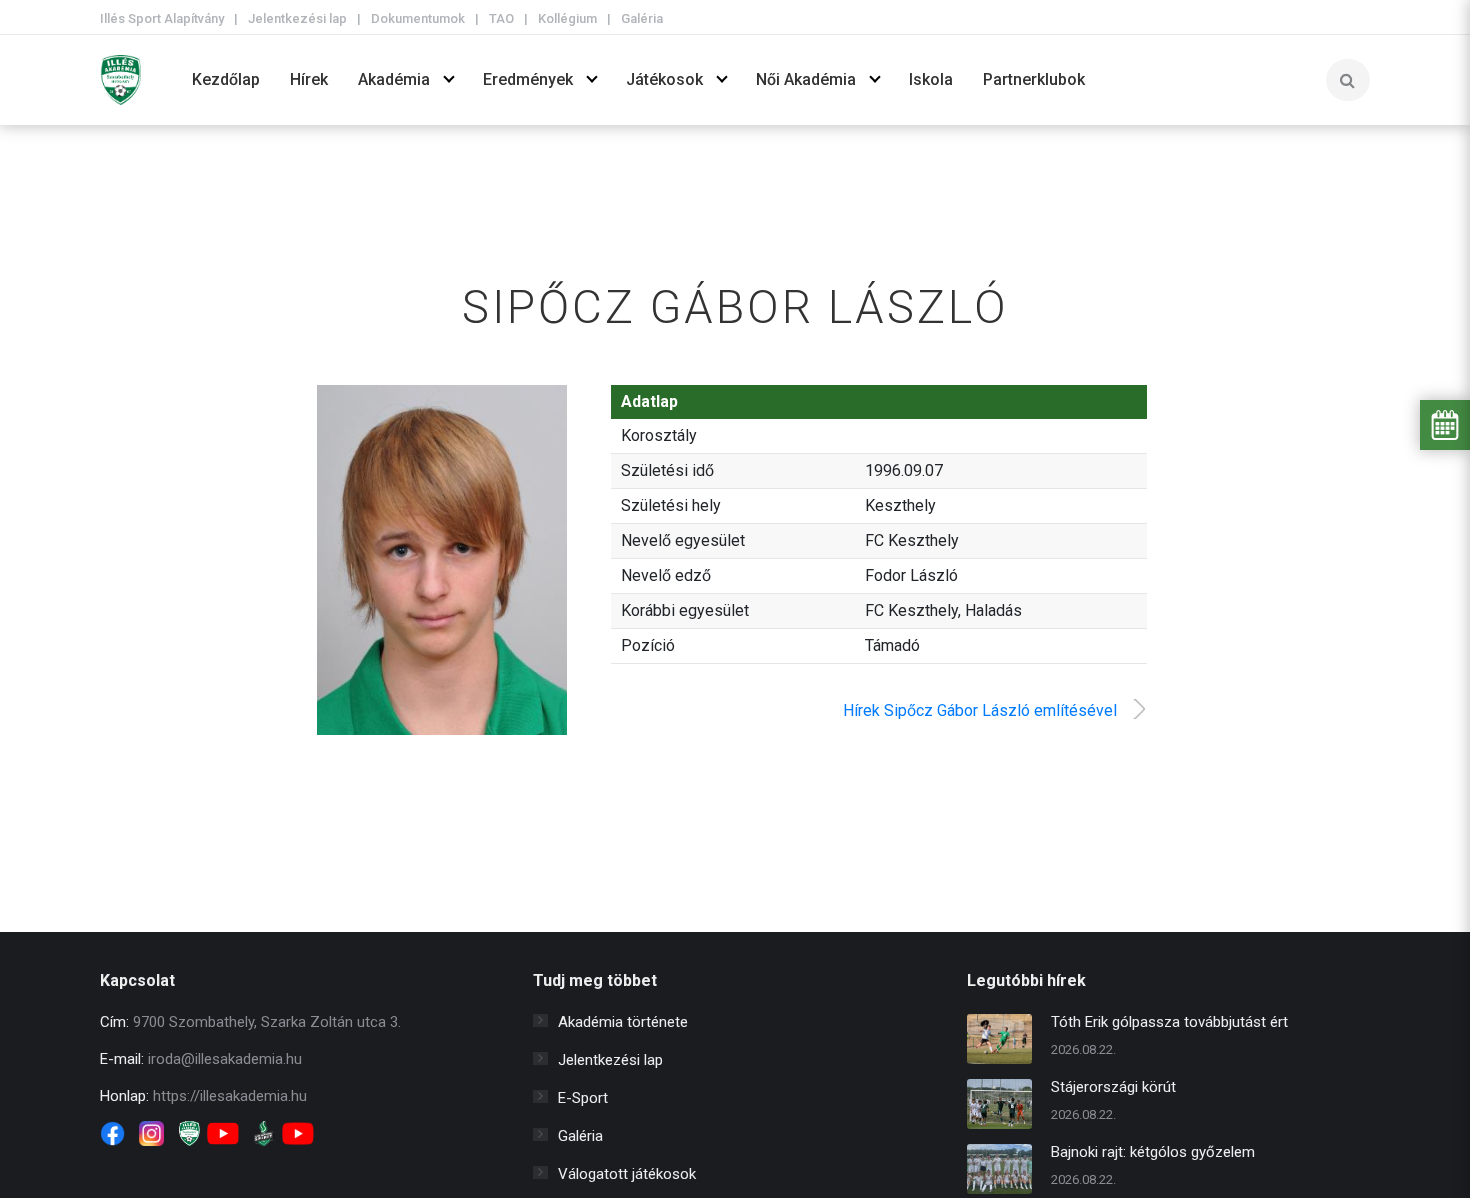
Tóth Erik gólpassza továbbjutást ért (1169, 1022)
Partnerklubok (1034, 79)
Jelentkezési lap (297, 18)
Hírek (309, 79)
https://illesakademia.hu (230, 1096)
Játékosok (664, 79)
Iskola (931, 79)
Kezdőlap (226, 79)
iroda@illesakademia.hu (225, 1059)
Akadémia (394, 79)
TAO (501, 18)
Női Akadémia (806, 79)
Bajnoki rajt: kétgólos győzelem (1153, 1152)
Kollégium (567, 18)
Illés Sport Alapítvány (162, 18)
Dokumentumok (418, 18)
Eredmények (528, 79)
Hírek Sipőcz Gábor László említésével (980, 710)
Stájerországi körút (1113, 1087)
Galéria (642, 18)
